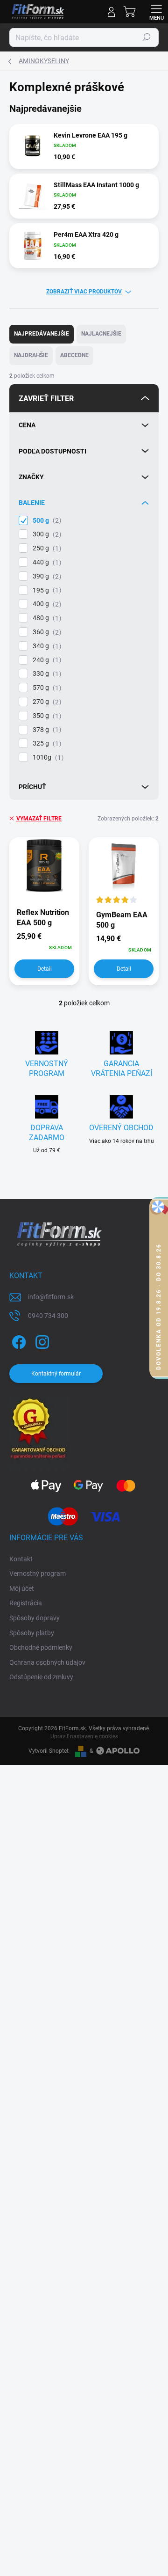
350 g (46, 716)
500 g (46, 521)
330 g (46, 674)
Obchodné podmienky (41, 1647)
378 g (46, 730)
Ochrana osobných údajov (47, 1662)
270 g (46, 702)
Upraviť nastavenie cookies (84, 1736)
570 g (46, 688)
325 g (46, 743)
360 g (46, 632)
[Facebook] (17, 1340)
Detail (45, 969)
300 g (46, 534)
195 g (46, 590)
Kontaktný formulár (56, 1374)
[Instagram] (41, 1340)
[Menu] (156, 12)
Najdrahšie (31, 355)
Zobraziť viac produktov (84, 292)
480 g (46, 618)
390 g (46, 576)
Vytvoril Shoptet (49, 1751)
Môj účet (22, 1588)
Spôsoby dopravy (35, 1618)
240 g (46, 660)
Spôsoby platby (32, 1633)
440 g (46, 562)
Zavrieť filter (46, 399)
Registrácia (26, 1603)
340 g (46, 646)
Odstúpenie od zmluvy (41, 1677)
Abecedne (74, 355)
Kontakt (21, 1559)
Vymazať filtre (39, 819)
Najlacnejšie (101, 334)
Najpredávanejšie (42, 334)
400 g (46, 604)
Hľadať (147, 37)
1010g (47, 757)
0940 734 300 (48, 1316)
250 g (46, 548)
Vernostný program (38, 1573)
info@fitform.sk (51, 1297)
